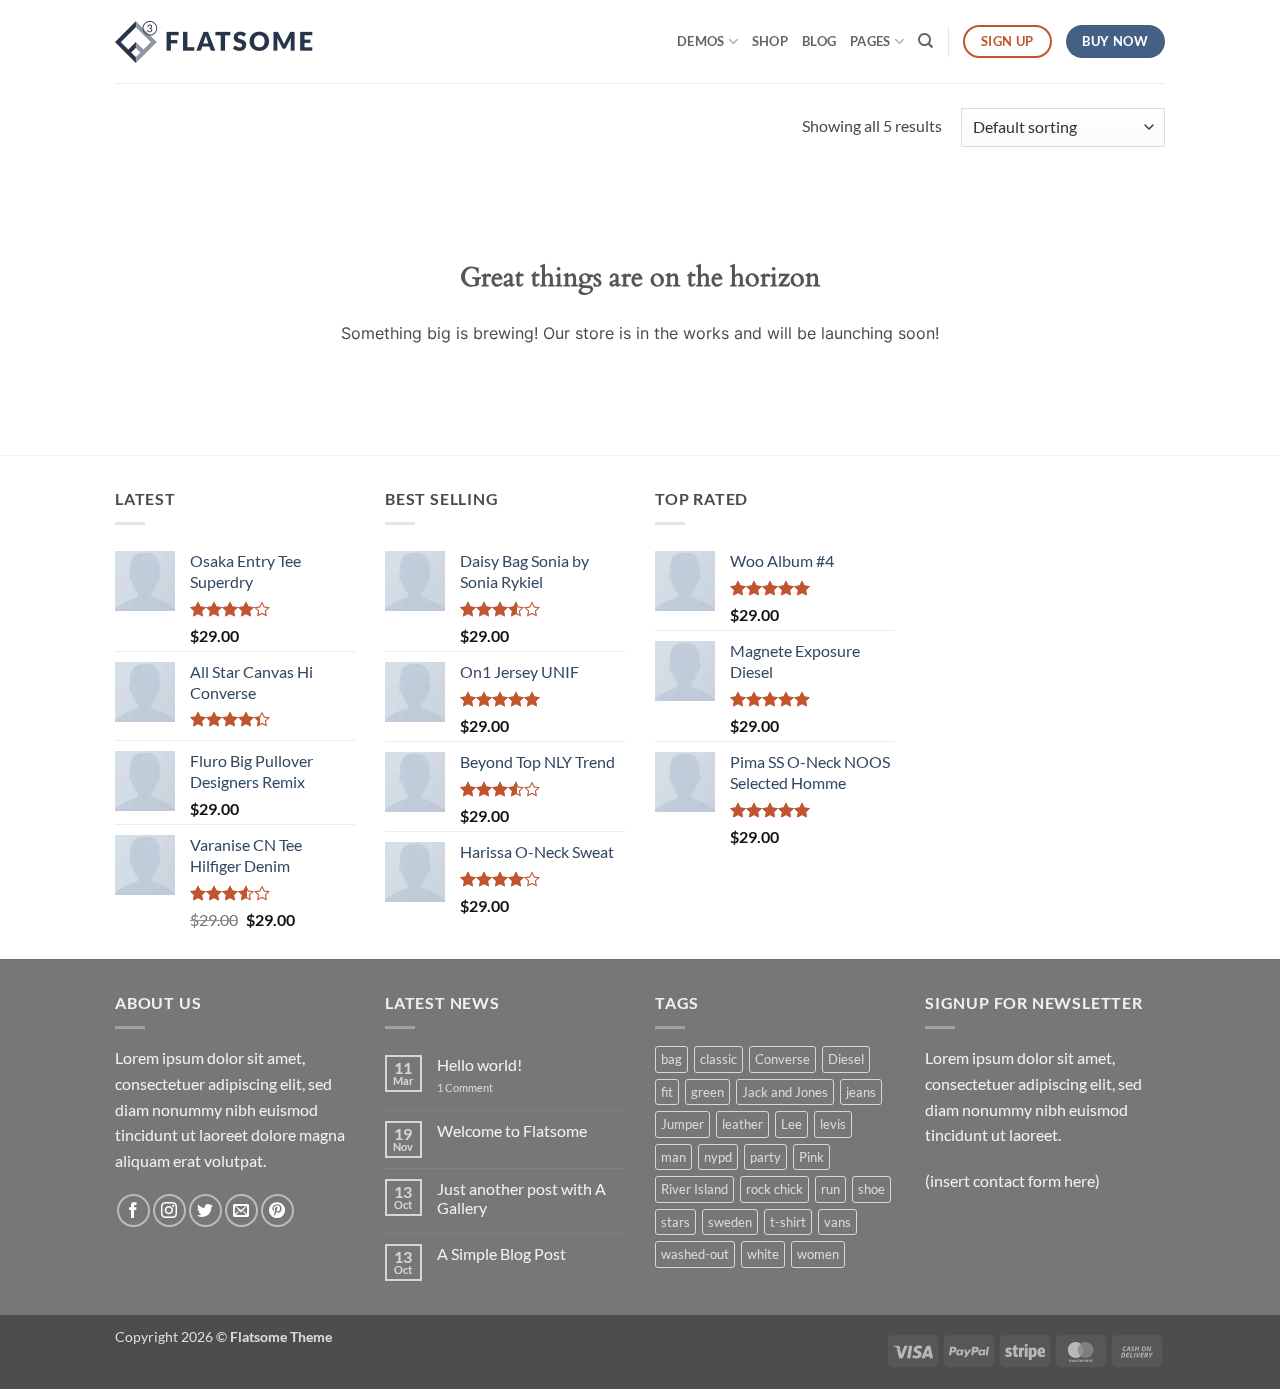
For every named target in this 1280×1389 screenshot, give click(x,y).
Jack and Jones (785, 1092)
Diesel (846, 1059)
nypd (718, 1157)
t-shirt (788, 1222)
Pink (811, 1157)
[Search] (925, 41)
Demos (700, 41)
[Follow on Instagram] (169, 1210)
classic (718, 1059)
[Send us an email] (241, 1210)
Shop (770, 41)
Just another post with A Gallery (521, 1198)
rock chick (774, 1189)
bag (671, 1059)
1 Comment (480, 1087)
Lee (791, 1124)
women (818, 1254)
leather (742, 1124)
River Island (694, 1189)
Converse (782, 1059)
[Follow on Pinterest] (277, 1210)
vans (837, 1222)
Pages (870, 41)
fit (667, 1092)
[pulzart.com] (215, 42)
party (765, 1157)
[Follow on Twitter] (205, 1210)
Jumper (682, 1124)
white (763, 1254)
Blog (819, 41)
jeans (861, 1092)
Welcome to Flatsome (512, 1130)
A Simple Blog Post (501, 1253)
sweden (730, 1222)
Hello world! (479, 1064)
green (707, 1092)
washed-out (695, 1254)
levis (833, 1124)
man (673, 1157)
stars (675, 1222)
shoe (871, 1189)
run (830, 1189)
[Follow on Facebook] (133, 1210)
